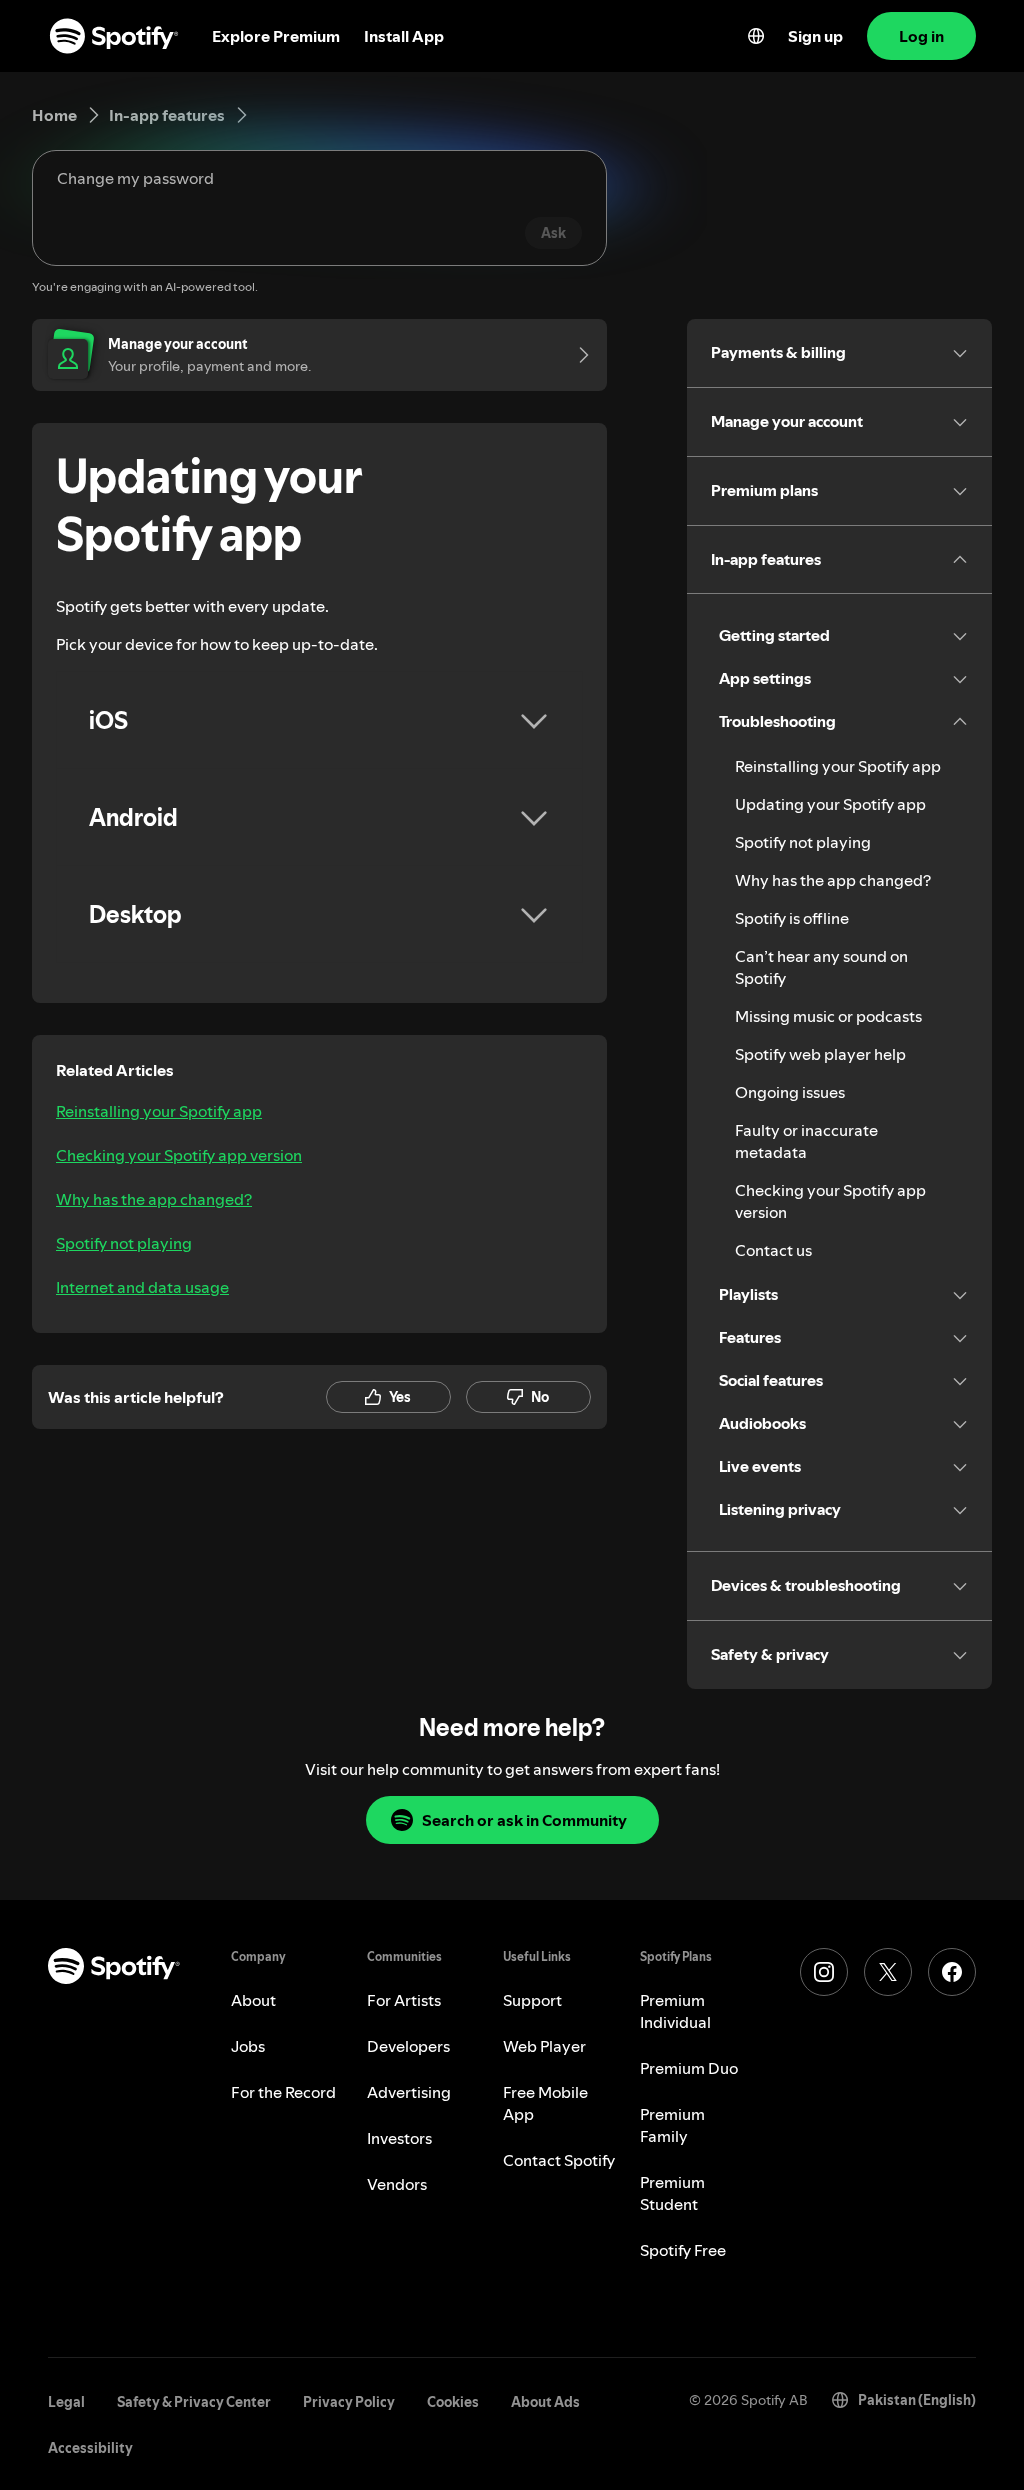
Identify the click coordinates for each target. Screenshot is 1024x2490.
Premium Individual (675, 2011)
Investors (399, 2138)
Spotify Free (683, 2250)
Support (532, 2000)
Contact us (773, 1250)
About (253, 2000)
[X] (888, 1972)
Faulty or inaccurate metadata (806, 1141)
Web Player (544, 2046)
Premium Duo (689, 2068)
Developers (408, 2046)
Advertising (409, 2092)
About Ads (545, 2402)
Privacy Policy (349, 2402)
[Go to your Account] (577, 355)
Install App (404, 36)
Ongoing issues (790, 1092)
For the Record (283, 2092)
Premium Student (672, 2193)
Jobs (248, 2046)
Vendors (397, 2184)
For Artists (404, 2000)
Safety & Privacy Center (194, 2402)
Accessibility (90, 2448)
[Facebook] (952, 1972)
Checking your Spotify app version (179, 1155)
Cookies (453, 2402)
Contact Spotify (559, 2160)
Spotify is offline (792, 918)
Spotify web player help (820, 1054)
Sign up (815, 36)
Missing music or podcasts (828, 1016)
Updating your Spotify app (830, 804)
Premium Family (672, 2125)
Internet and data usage (142, 1287)
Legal (66, 2402)
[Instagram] (824, 1972)
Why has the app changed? (154, 1199)
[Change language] (756, 36)
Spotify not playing (124, 1243)
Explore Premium (276, 36)
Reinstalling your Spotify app (159, 1111)
